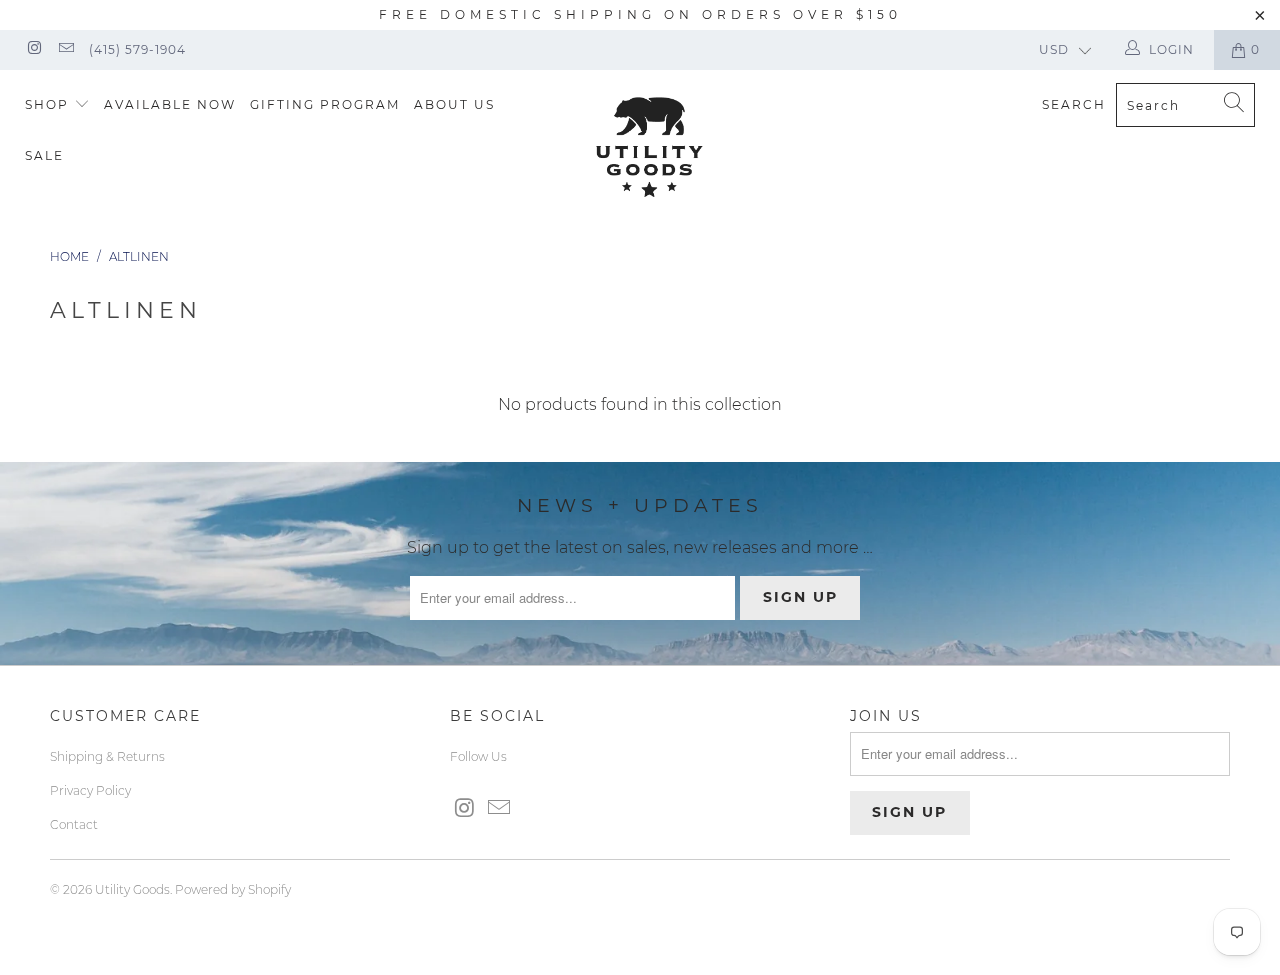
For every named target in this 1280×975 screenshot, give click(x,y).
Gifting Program (325, 104)
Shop (49, 104)
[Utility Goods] (650, 147)
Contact (74, 824)
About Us (454, 104)
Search (1074, 104)
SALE (44, 155)
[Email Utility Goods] (64, 49)
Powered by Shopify (233, 889)
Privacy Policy (90, 790)
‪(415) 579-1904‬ (137, 49)
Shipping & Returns (107, 756)
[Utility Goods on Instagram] (33, 49)
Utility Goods (132, 889)
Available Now (170, 104)
